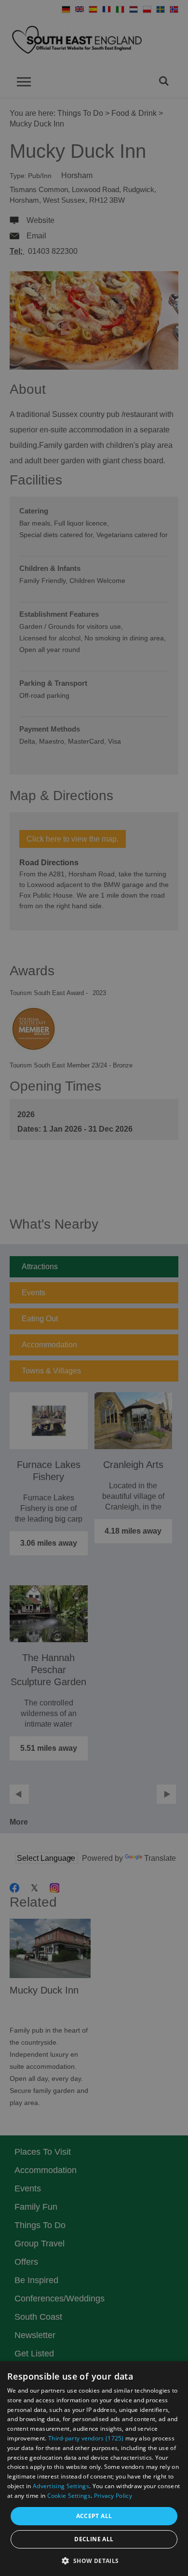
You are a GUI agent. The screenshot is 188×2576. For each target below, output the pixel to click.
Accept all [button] (94, 2516)
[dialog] (94, 2469)
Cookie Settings (69, 2496)
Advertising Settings (61, 2486)
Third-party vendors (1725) (86, 2438)
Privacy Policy (113, 2496)
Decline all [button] (94, 2539)
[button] (94, 2560)
